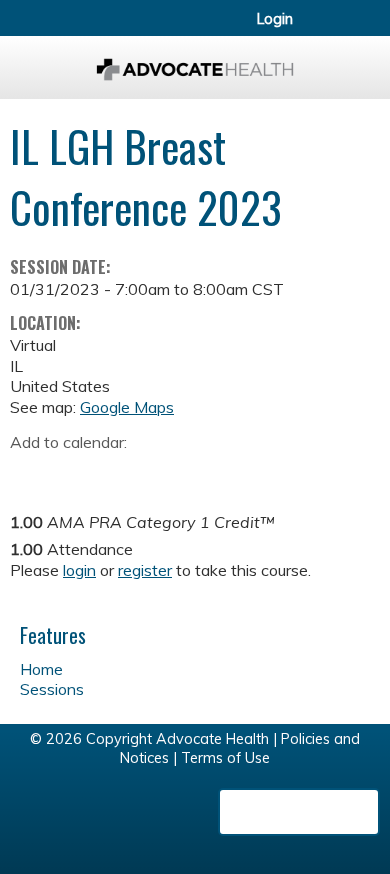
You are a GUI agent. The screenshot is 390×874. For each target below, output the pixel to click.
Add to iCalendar (120, 472)
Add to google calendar (30, 473)
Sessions (52, 689)
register (145, 570)
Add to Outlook (168, 473)
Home (41, 669)
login (79, 570)
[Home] (195, 62)
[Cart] (331, 29)
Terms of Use (225, 758)
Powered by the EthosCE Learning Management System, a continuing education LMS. (299, 812)
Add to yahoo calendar (75, 473)
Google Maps (127, 407)
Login (275, 19)
